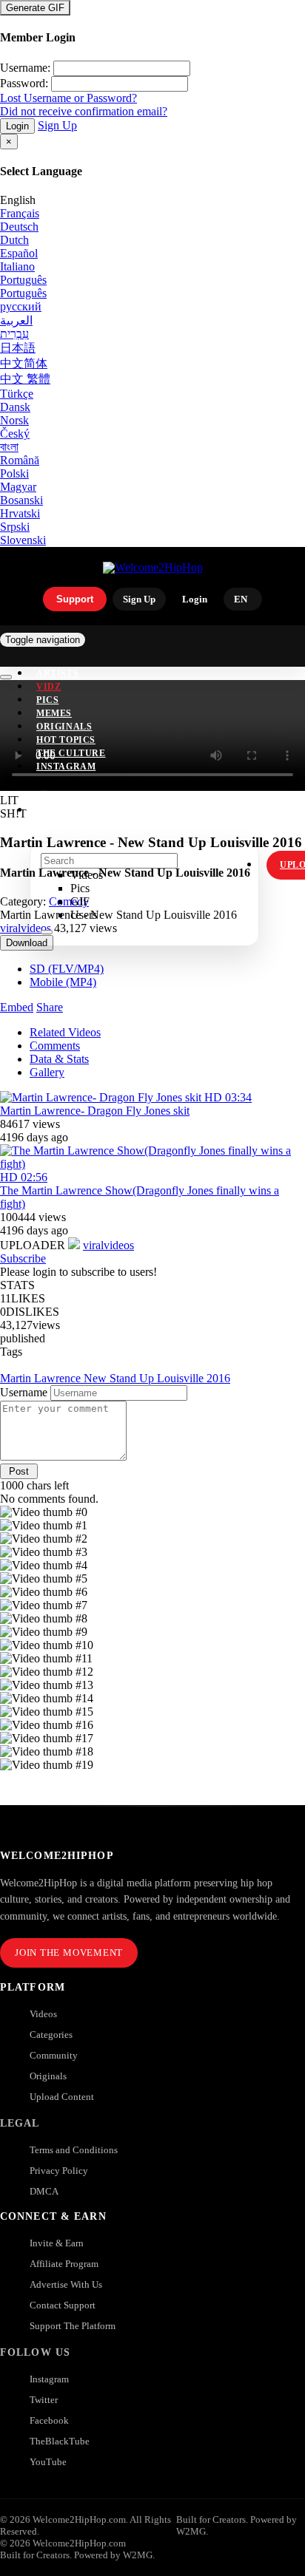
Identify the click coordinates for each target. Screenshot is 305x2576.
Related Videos (65, 1032)
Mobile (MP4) (63, 982)
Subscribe (23, 1258)
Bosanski (21, 500)
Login (17, 126)
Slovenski (23, 540)
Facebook (49, 2420)
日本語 (18, 348)
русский (21, 306)
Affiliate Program (64, 2264)
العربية (16, 320)
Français (20, 213)
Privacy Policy (59, 2171)
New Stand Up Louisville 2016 (157, 1378)
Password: (24, 83)
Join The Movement (69, 1953)
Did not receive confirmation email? (84, 111)
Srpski (15, 527)
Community (54, 2055)
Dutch (14, 240)
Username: (25, 68)
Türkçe (17, 394)
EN (241, 599)
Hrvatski (20, 513)
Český (15, 434)
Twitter (44, 2400)
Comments (55, 1046)
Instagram (66, 767)
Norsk (14, 420)
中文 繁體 (25, 379)
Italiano (17, 266)
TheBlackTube (60, 2441)
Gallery (47, 1072)
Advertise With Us (66, 2284)
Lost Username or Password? (68, 98)
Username (24, 1392)
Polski (14, 473)
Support (75, 599)
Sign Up (57, 125)
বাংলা (9, 447)
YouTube (48, 2462)
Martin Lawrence (42, 1378)
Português (23, 280)
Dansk (15, 407)
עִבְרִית (14, 334)
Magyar (18, 487)
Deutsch (19, 227)
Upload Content (62, 2097)
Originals (48, 2076)
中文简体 (24, 363)
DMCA (44, 2191)
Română (20, 460)
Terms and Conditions (74, 2150)
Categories (51, 2035)
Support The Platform (73, 2326)
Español (19, 253)
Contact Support (63, 2305)
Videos (43, 2014)
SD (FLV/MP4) (67, 969)
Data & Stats (59, 1059)
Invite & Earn (57, 2243)
